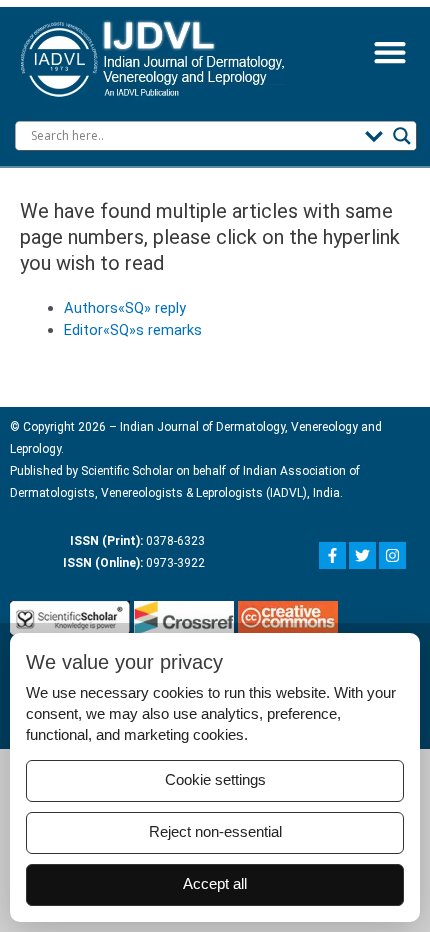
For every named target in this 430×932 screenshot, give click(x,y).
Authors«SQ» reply (125, 308)
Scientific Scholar (125, 471)
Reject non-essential (215, 832)
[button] (389, 52)
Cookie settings (215, 780)
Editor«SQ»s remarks (133, 330)
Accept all (215, 884)
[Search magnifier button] (402, 136)
